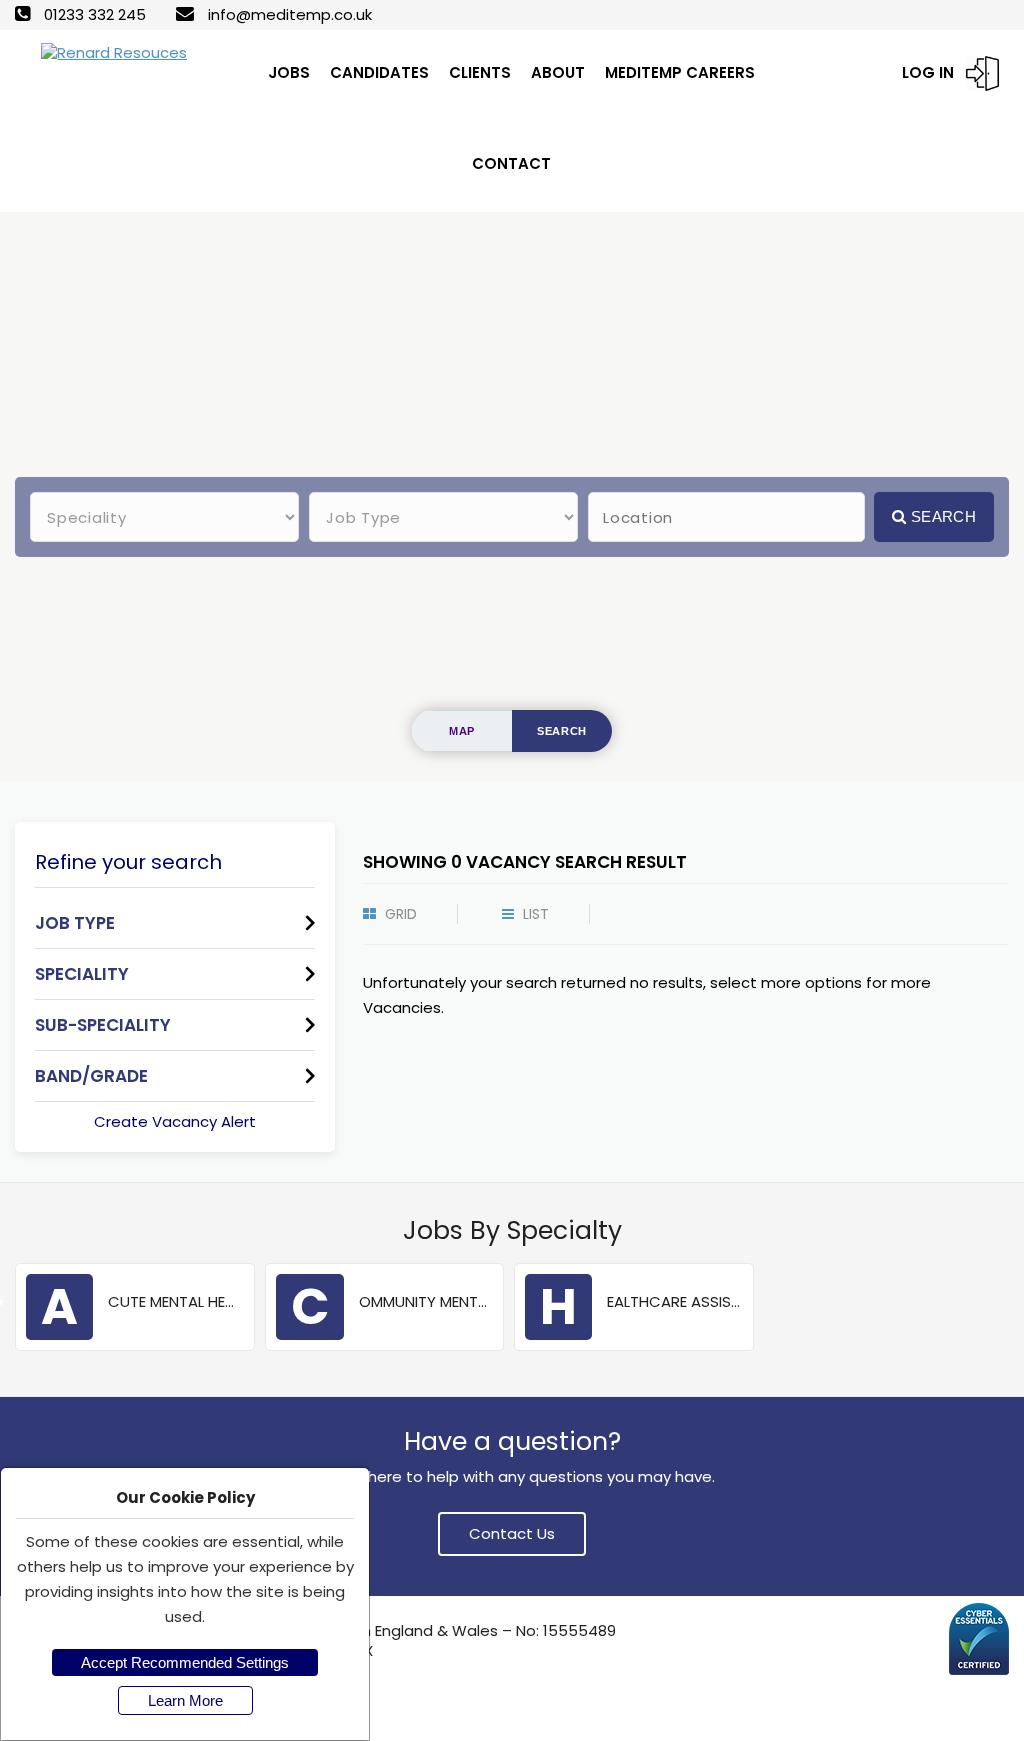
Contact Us (512, 1533)
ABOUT (558, 72)
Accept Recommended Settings (185, 1662)
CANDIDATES (379, 72)
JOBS (289, 72)
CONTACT (511, 163)
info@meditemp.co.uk (290, 14)
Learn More (185, 1700)
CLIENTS (480, 72)
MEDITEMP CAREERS (680, 72)
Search (942, 516)
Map (462, 731)
